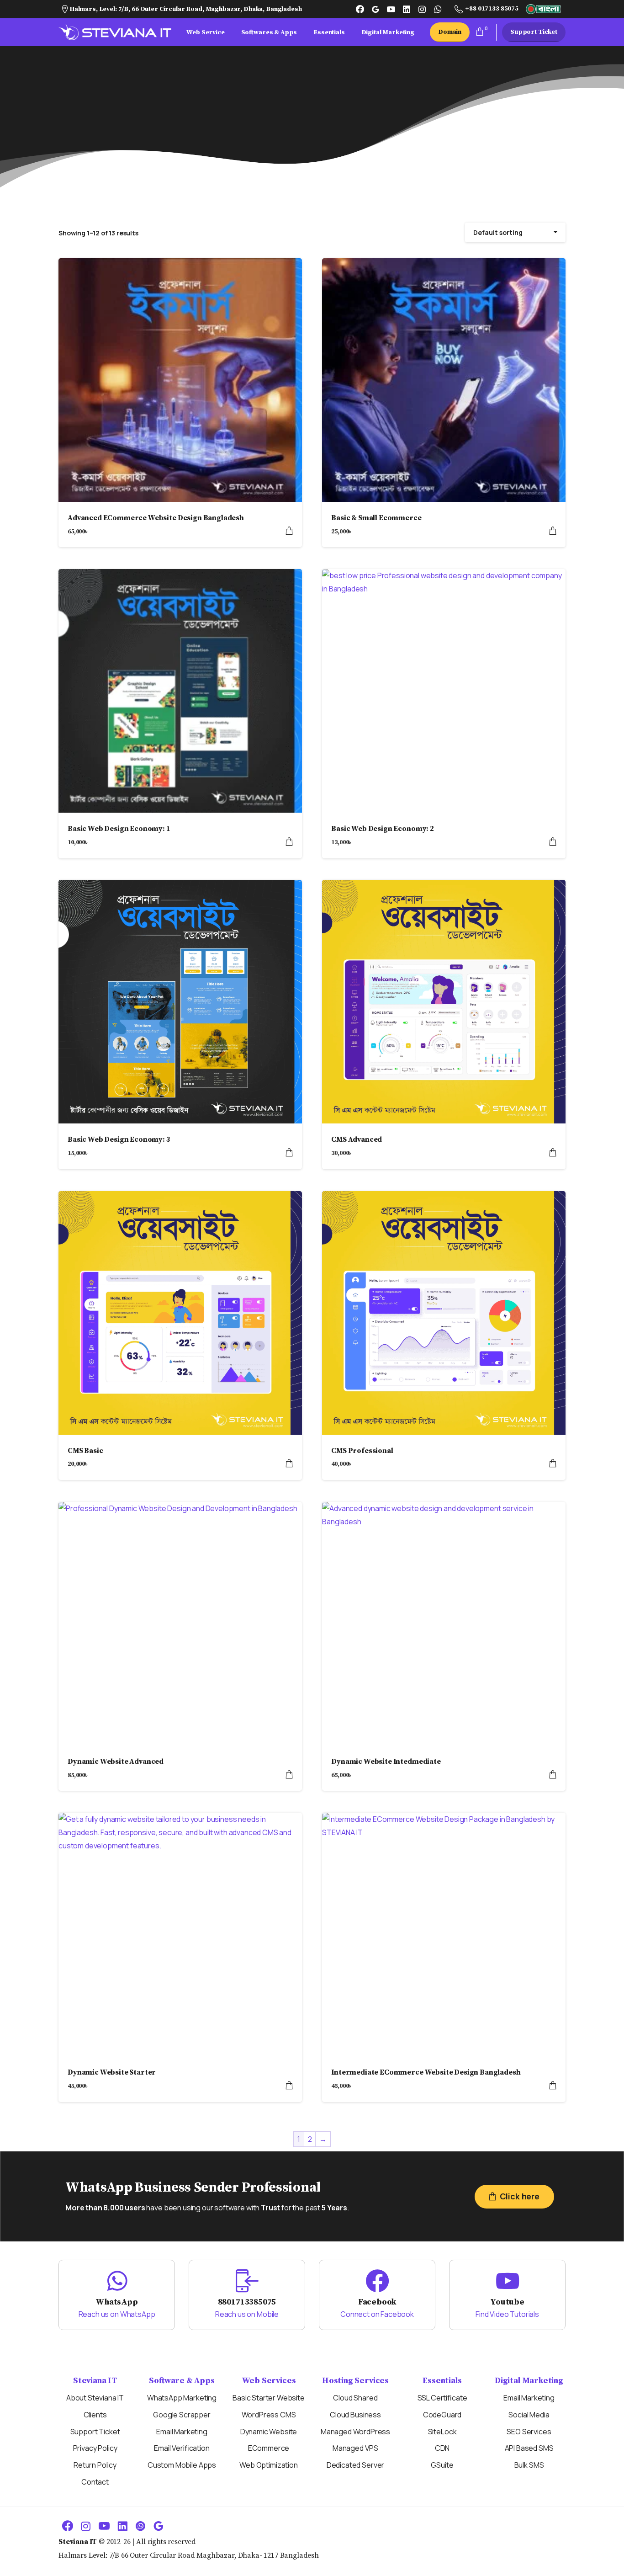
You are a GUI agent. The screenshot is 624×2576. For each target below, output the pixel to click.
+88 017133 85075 (492, 9)
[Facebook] (360, 9)
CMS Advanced (357, 1139)
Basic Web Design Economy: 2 (383, 829)
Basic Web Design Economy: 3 (119, 1139)
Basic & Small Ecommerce (376, 518)
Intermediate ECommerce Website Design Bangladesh (426, 2072)
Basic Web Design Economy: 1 (119, 829)
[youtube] (391, 9)
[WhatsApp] (438, 9)
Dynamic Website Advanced (116, 1762)
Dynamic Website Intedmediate (386, 1762)
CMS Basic (85, 1451)
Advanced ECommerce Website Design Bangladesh (156, 518)
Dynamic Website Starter (112, 2072)
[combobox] (515, 232)
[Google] (375, 9)
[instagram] (422, 9)
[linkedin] (407, 9)
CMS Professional (362, 1451)
